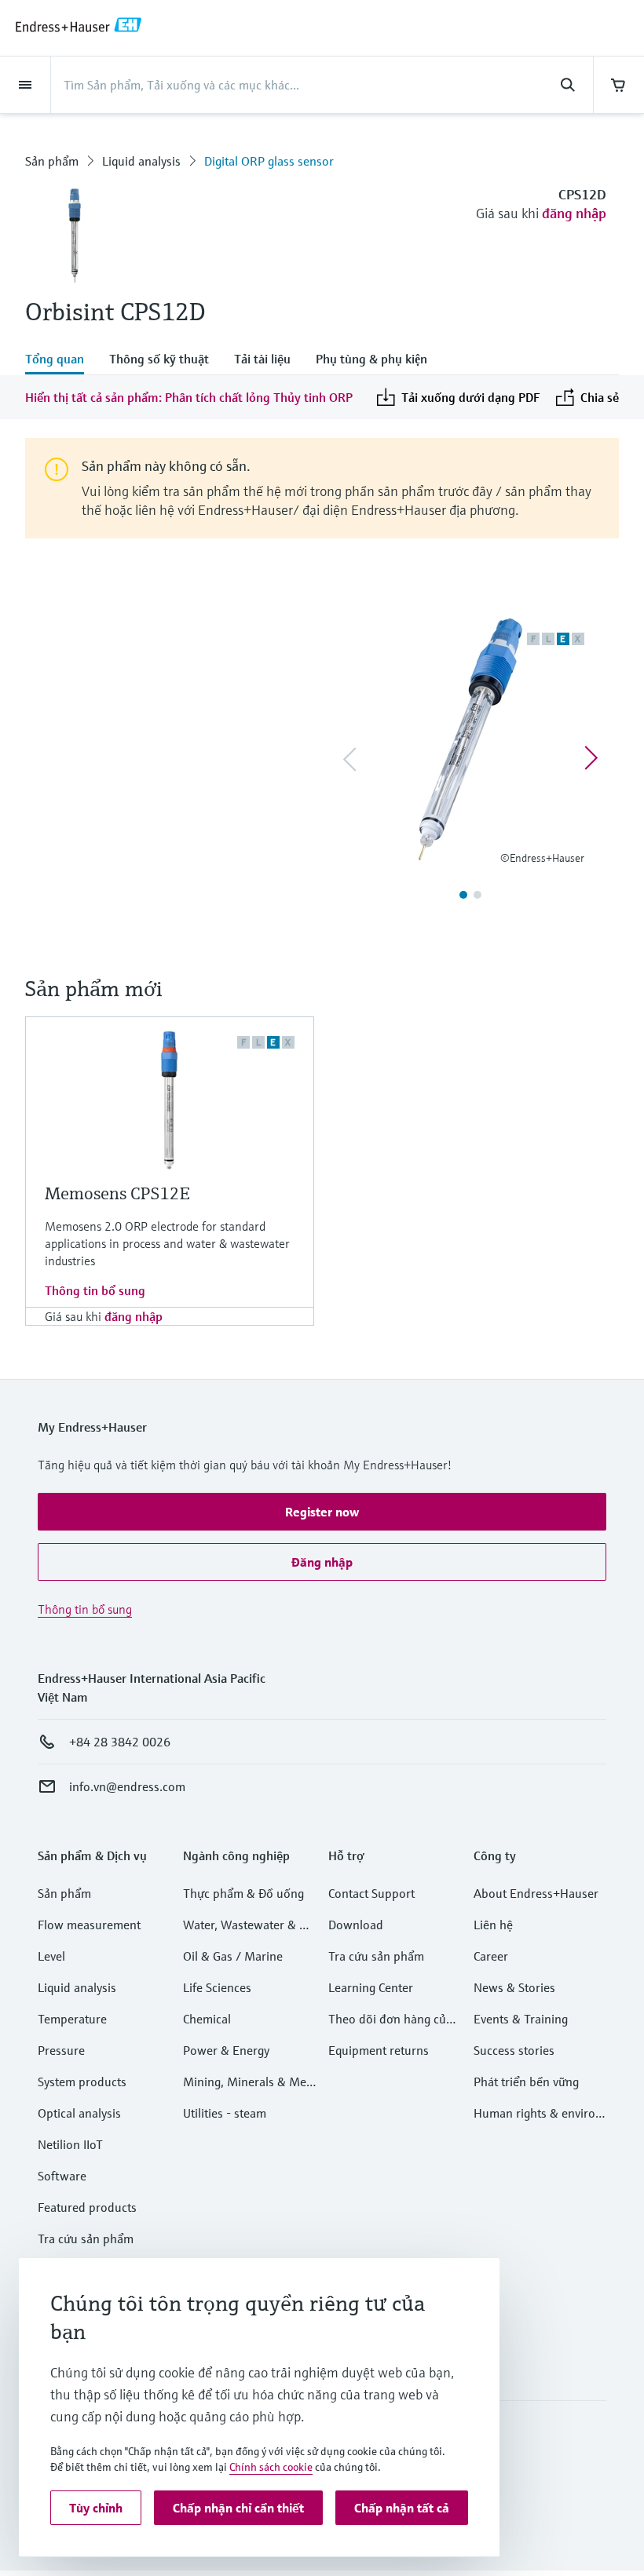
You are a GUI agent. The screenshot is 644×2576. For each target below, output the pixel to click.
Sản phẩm (52, 161)
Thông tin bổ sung (95, 1290)
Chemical (207, 2019)
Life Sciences (217, 1987)
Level (51, 1956)
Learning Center (371, 1987)
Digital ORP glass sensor (269, 161)
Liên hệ (493, 1925)
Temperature (72, 2019)
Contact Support (371, 1893)
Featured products (87, 2207)
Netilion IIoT (70, 2144)
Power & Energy (226, 2050)
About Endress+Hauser (536, 1893)
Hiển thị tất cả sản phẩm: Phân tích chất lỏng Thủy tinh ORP (189, 397)
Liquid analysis (141, 161)
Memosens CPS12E (117, 1193)
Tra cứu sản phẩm (86, 2238)
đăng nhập (574, 213)
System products (82, 2082)
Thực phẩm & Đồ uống (243, 1893)
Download (356, 1925)
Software (62, 2176)
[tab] (61, 360)
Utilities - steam (225, 2113)
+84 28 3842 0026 (120, 1742)
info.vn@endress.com (127, 1786)
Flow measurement (89, 1925)
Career (491, 1956)
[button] (322, 1512)
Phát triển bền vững (526, 2082)
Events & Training (521, 2019)
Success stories (514, 2050)
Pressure (61, 2050)
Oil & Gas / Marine (233, 1956)
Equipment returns (379, 2050)
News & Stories (514, 1987)
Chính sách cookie (271, 2467)
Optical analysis (79, 2113)
